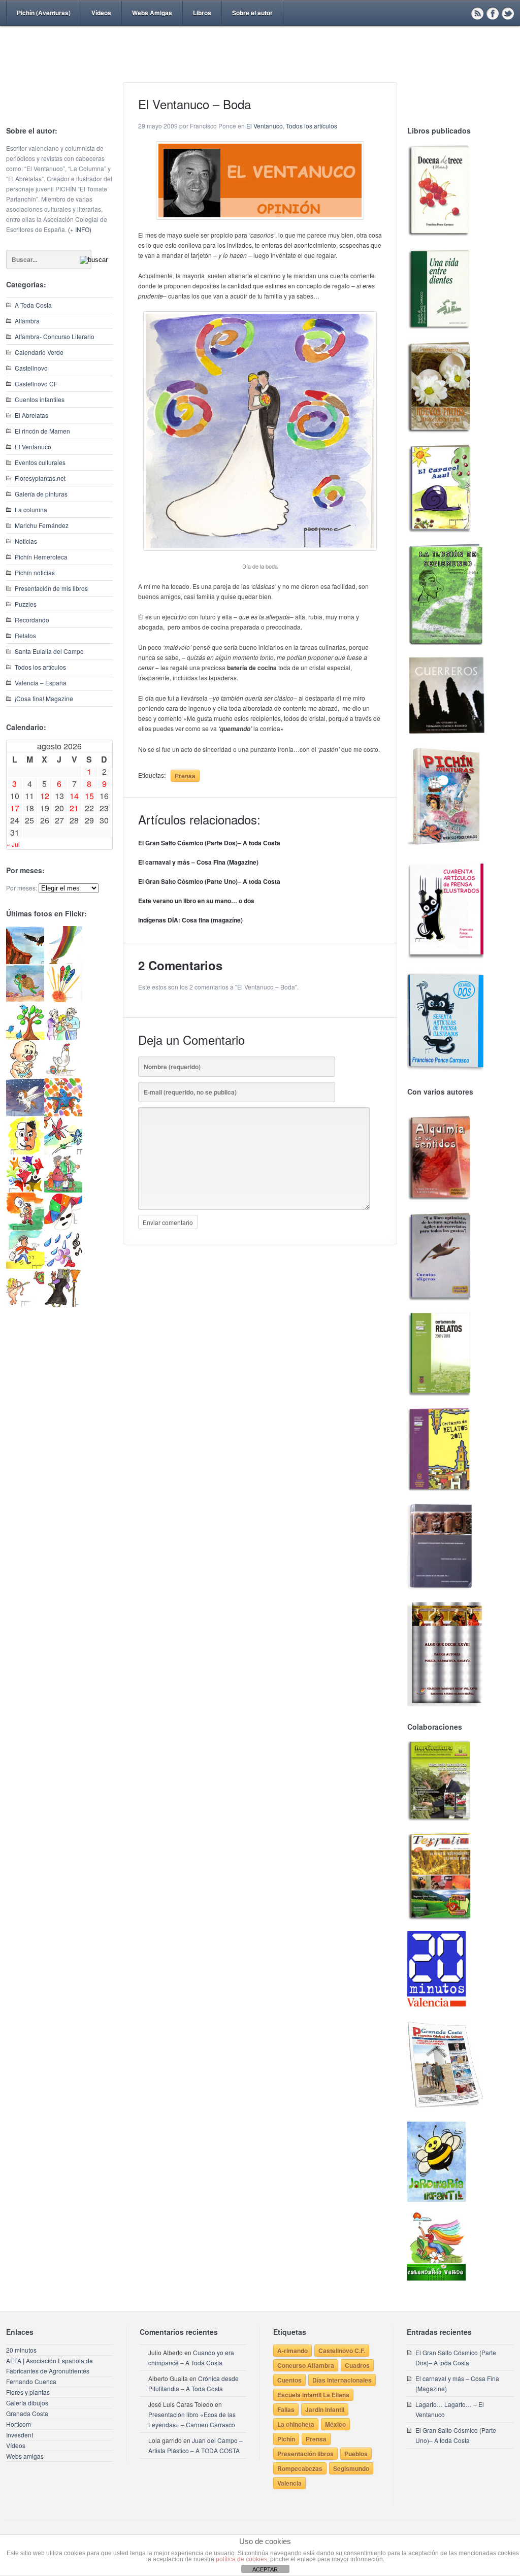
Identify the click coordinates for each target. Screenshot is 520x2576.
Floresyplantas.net (40, 478)
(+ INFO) (80, 229)
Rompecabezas (300, 2468)
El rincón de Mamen (42, 431)
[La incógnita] (25, 1228)
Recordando (32, 620)
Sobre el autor (252, 13)
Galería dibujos (27, 2403)
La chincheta (296, 2424)
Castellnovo (31, 368)
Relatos (25, 635)
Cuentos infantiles (40, 399)
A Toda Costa (33, 305)
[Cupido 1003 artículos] (25, 1304)
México (335, 2424)
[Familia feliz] (63, 1190)
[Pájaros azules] (25, 1037)
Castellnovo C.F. (342, 2351)
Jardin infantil (325, 2409)
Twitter (508, 13)
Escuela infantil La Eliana (313, 2395)
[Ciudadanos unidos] (25, 1190)
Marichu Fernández (42, 525)
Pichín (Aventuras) (44, 13)
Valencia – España (41, 683)
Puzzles (26, 604)
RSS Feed (477, 13)
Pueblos (356, 2454)
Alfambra (27, 321)
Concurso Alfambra (306, 2365)
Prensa (185, 776)
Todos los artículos (40, 667)
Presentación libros (305, 2454)
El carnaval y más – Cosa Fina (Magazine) (198, 862)
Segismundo (351, 2468)
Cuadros (357, 2365)
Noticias (26, 541)
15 (89, 796)
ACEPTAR (265, 2569)
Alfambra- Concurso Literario (55, 336)
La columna (31, 509)
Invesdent (20, 2435)
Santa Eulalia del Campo (49, 651)
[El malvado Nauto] (63, 1114)
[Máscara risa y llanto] (25, 1152)
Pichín (286, 2439)
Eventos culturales (40, 462)
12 (45, 796)
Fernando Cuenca (31, 2381)
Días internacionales (342, 2380)
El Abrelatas (31, 415)
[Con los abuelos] (63, 1037)
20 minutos (21, 2350)
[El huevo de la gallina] (63, 1076)
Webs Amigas (152, 13)
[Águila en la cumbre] (25, 961)
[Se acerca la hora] (25, 1266)
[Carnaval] (63, 1228)
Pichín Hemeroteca (41, 557)
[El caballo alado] (25, 1114)
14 (74, 796)
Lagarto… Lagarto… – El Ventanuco (450, 2409)
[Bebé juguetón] (25, 1076)
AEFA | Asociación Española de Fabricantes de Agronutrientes (50, 2366)
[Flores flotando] (63, 1152)
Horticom (19, 2424)
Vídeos (101, 13)
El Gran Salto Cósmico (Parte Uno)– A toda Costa (209, 881)
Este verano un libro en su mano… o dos (196, 901)
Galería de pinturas (41, 494)
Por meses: (22, 888)
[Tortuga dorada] (25, 999)
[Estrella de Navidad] (63, 961)
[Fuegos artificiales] (63, 999)
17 (15, 808)
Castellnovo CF (36, 384)
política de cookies (241, 2559)
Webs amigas (25, 2456)
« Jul (13, 844)
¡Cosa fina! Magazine (44, 698)
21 (74, 808)
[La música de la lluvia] (63, 1266)
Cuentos (289, 2380)
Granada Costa (27, 2413)
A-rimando (292, 2351)
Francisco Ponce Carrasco (257, 70)
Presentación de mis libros (51, 588)
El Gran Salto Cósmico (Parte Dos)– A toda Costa (209, 843)
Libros (202, 13)
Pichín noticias (35, 572)
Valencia (289, 2483)
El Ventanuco (33, 447)
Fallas (286, 2409)
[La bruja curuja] (63, 1304)
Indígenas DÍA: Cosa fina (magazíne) (190, 920)
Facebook (493, 13)
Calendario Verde (39, 352)
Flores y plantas (28, 2392)
